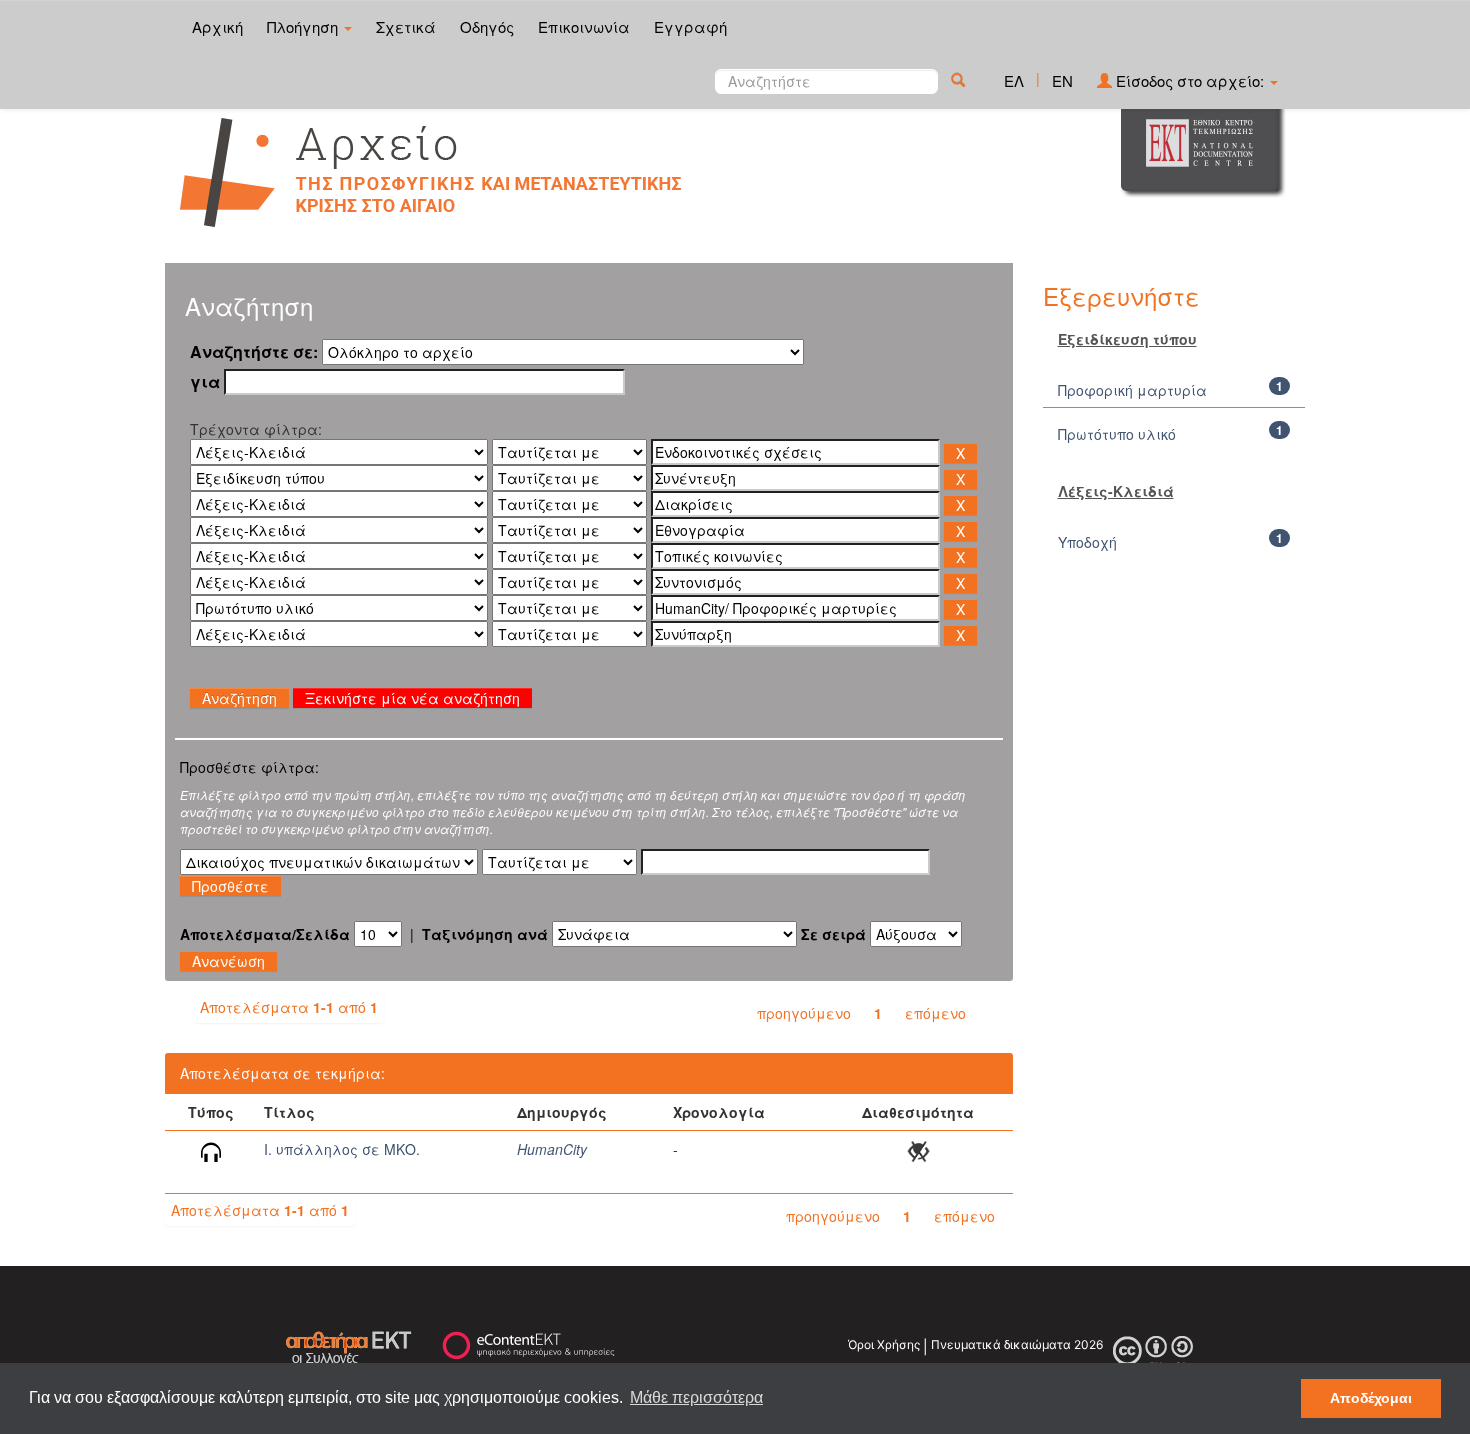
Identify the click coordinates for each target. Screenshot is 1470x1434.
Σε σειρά (833, 934)
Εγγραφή (690, 26)
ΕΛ (1014, 80)
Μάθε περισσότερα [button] (696, 1397)
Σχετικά (406, 26)
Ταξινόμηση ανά (485, 934)
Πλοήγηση (304, 26)
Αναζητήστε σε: (254, 352)
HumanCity (552, 1149)
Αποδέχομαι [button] (1371, 1398)
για (205, 382)
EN (1062, 80)
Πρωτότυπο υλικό (1117, 434)
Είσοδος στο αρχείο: (1190, 80)
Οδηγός (487, 26)
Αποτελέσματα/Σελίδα (265, 934)
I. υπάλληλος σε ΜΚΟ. (342, 1149)
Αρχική (217, 26)
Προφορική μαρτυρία (1132, 390)
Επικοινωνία (584, 26)
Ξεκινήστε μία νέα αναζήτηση (412, 698)
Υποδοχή (1087, 542)
